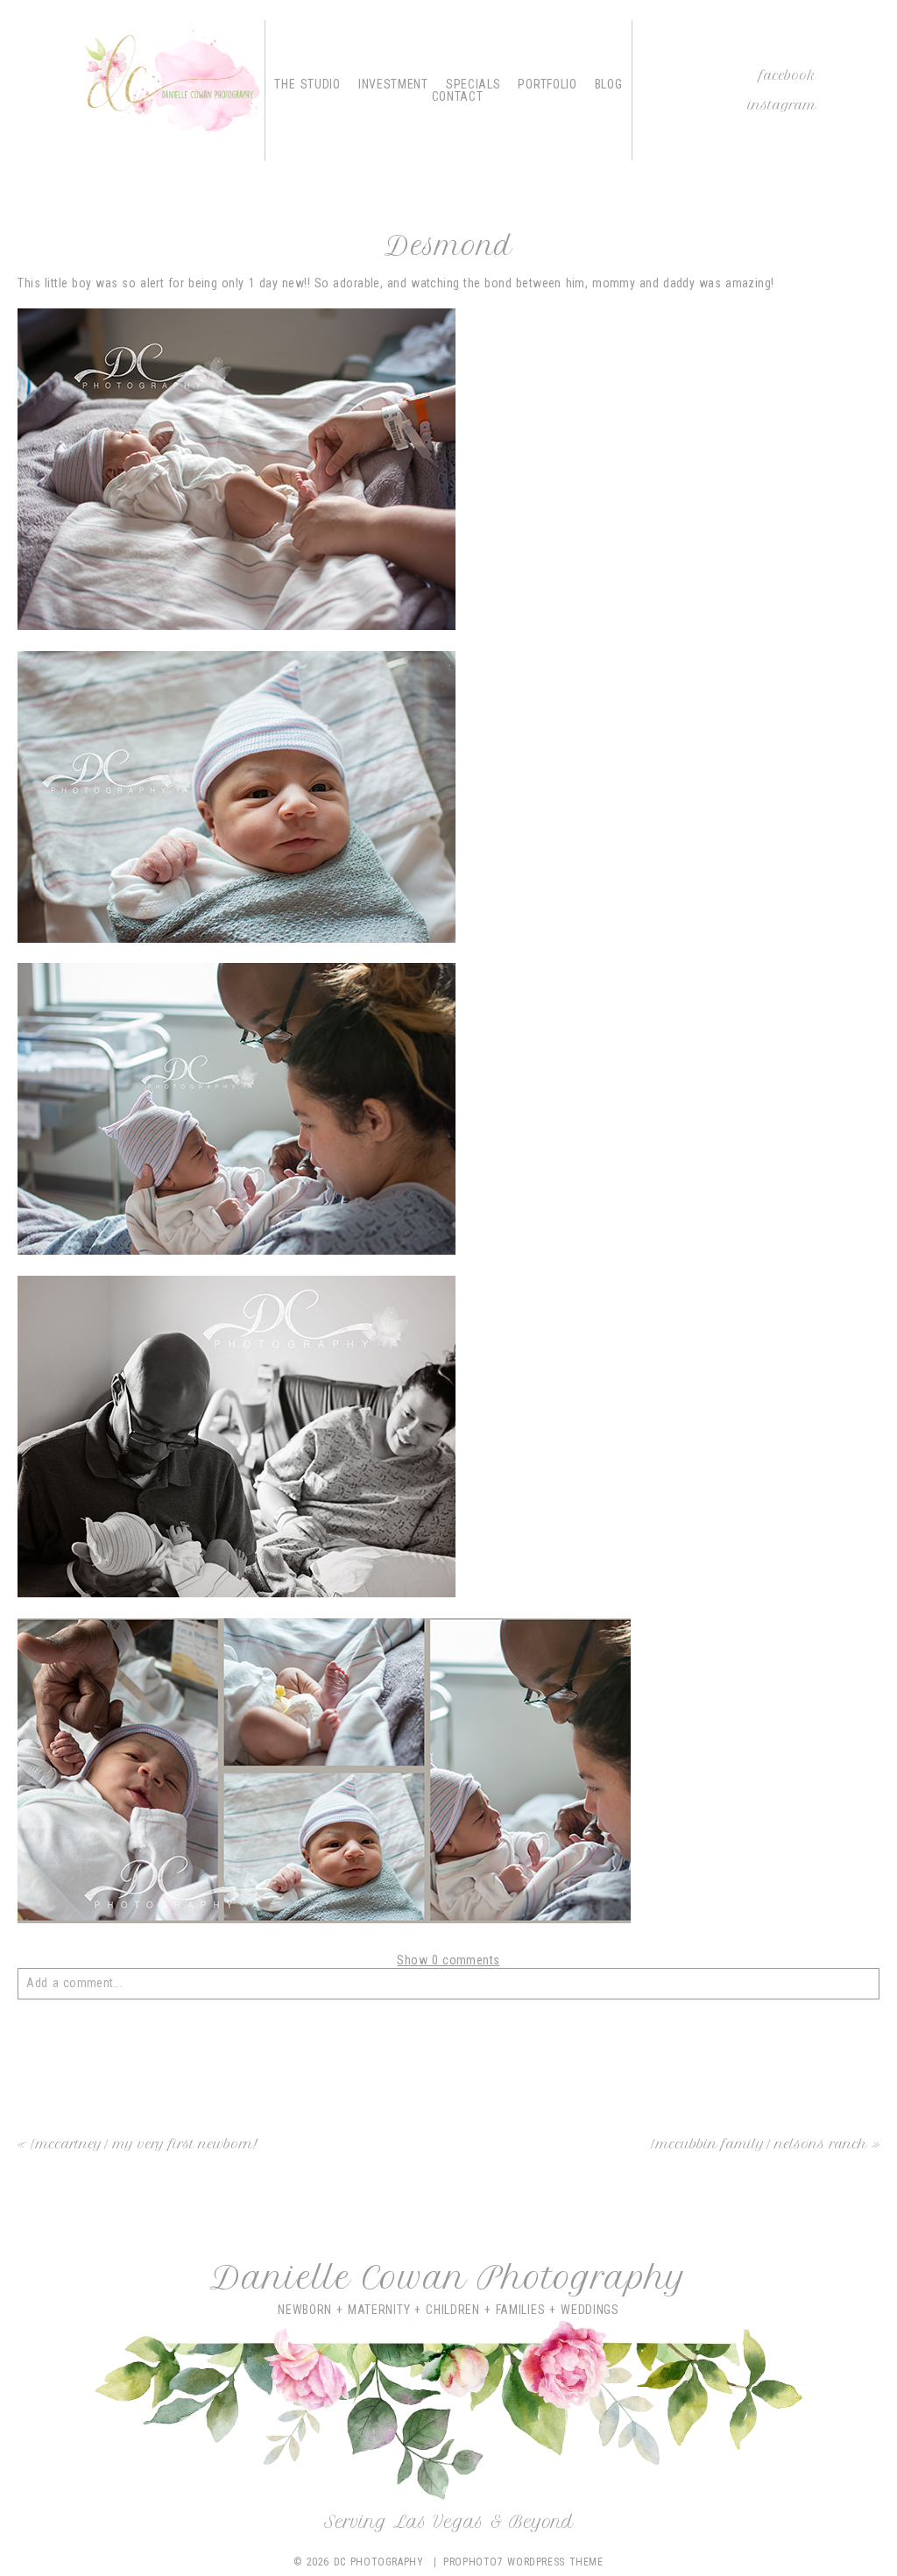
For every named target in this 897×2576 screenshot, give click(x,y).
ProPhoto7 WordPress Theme (523, 2562)
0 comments (448, 1960)
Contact (458, 96)
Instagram (782, 105)
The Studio (307, 84)
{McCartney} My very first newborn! (144, 2144)
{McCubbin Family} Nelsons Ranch (759, 2144)
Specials (473, 84)
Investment (393, 84)
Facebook (788, 75)
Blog (609, 84)
